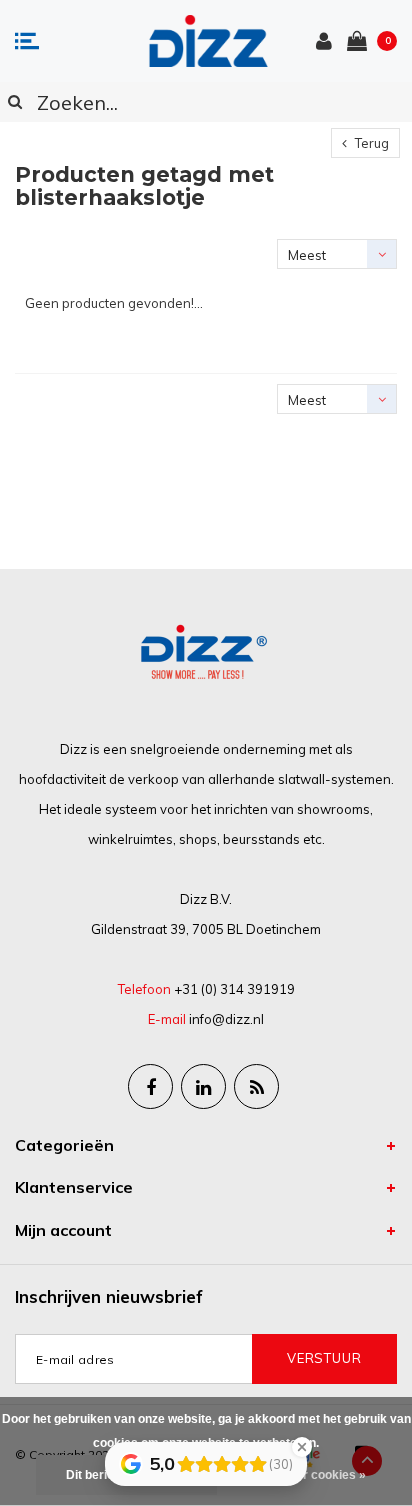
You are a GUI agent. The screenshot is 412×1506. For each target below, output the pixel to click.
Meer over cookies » (308, 1475)
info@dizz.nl (226, 1019)
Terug (370, 143)
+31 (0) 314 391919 (234, 989)
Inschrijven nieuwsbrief (109, 1296)
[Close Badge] (302, 1447)
